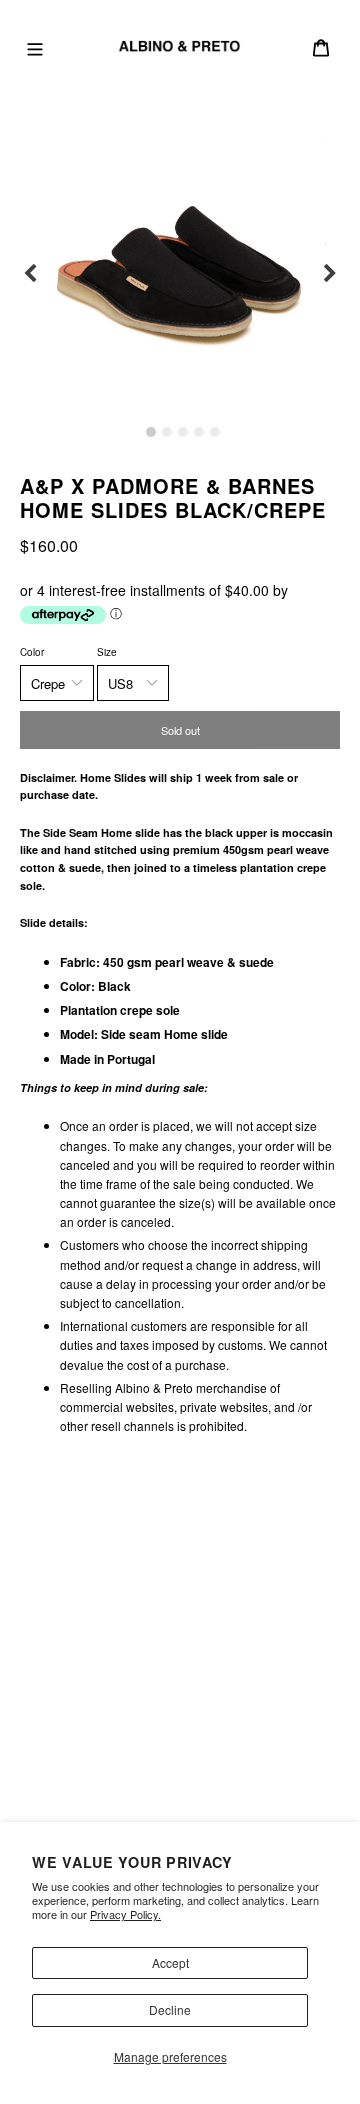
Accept (170, 1962)
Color (32, 652)
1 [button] (151, 432)
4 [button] (199, 432)
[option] (180, 274)
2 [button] (167, 432)
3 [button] (183, 432)
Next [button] (330, 274)
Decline (170, 2009)
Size (107, 652)
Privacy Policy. (125, 1914)
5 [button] (215, 432)
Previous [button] (30, 274)
